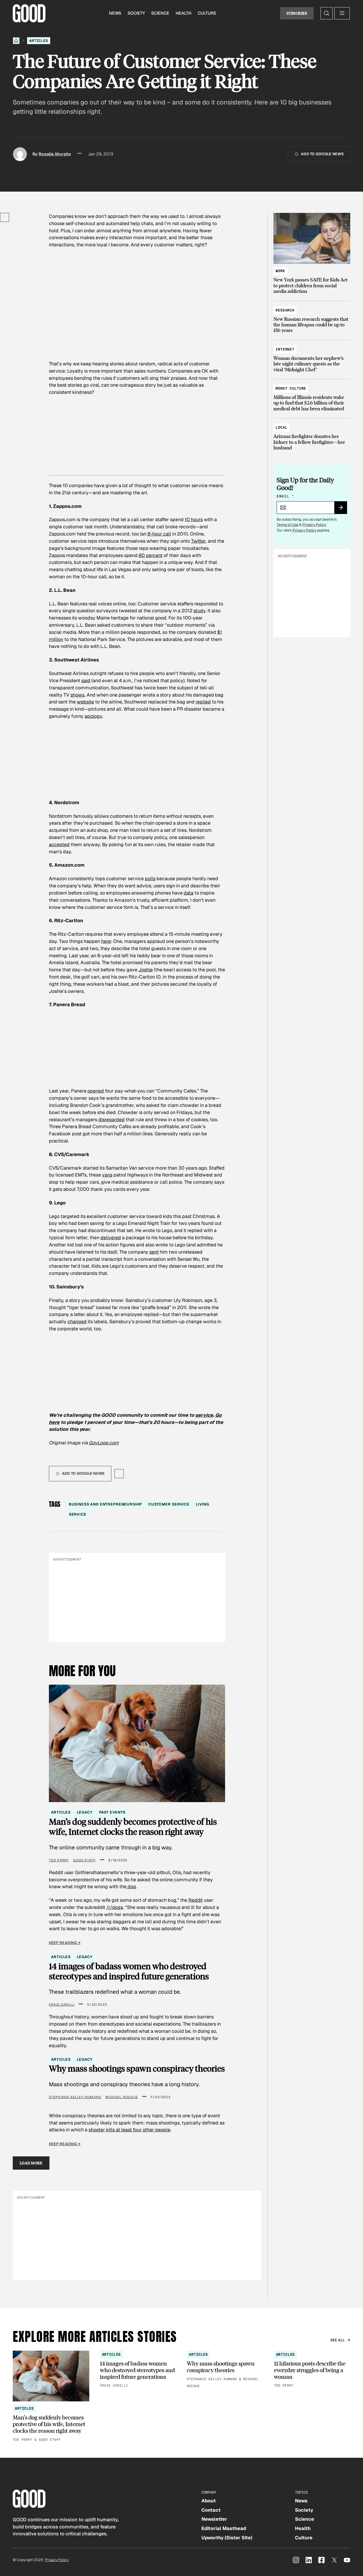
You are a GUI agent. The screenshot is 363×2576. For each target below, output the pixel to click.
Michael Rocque (122, 2097)
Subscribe (297, 13)
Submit (343, 509)
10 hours (194, 519)
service (204, 1415)
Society (136, 13)
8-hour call (159, 534)
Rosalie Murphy (55, 154)
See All (338, 2340)
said (86, 680)
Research (285, 310)
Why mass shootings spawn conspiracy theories (137, 2068)
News (115, 13)
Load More (31, 2163)
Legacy (85, 1812)
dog (131, 1886)
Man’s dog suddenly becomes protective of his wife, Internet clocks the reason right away (133, 1827)
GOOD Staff (84, 1860)
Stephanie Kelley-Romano (75, 2097)
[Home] (16, 41)
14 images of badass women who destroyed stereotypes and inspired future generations (129, 1971)
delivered (111, 1238)
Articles (39, 41)
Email (285, 496)
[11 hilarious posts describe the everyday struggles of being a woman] (312, 2370)
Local (281, 427)
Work (280, 271)
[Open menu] (342, 13)
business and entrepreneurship (105, 1504)
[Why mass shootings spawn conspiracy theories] (225, 2370)
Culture (207, 13)
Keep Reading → (65, 1943)
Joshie (146, 970)
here (106, 941)
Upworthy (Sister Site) (227, 2538)
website (85, 702)
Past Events (112, 1812)
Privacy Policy (314, 525)
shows (77, 695)
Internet (285, 349)
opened (96, 1091)
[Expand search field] (327, 13)
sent (154, 1252)
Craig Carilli (62, 2005)
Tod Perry (59, 1860)
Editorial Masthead (224, 2528)
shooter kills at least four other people (129, 2130)
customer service (169, 1504)
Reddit (196, 1900)
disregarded (111, 1120)
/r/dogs (115, 1907)
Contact (211, 2510)
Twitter (198, 541)
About (209, 2501)
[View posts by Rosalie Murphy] (20, 154)
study (199, 611)
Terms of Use (288, 525)
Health (183, 13)
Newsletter (214, 2519)
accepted (59, 844)
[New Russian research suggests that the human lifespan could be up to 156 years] (312, 318)
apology (93, 716)
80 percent (151, 555)
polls (150, 878)
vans (107, 1175)
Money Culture (291, 388)
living (202, 1504)
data (189, 893)
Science (160, 13)
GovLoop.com (104, 1443)
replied (203, 702)
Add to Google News (322, 154)
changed (77, 1321)
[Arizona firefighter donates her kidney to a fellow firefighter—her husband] (312, 435)
